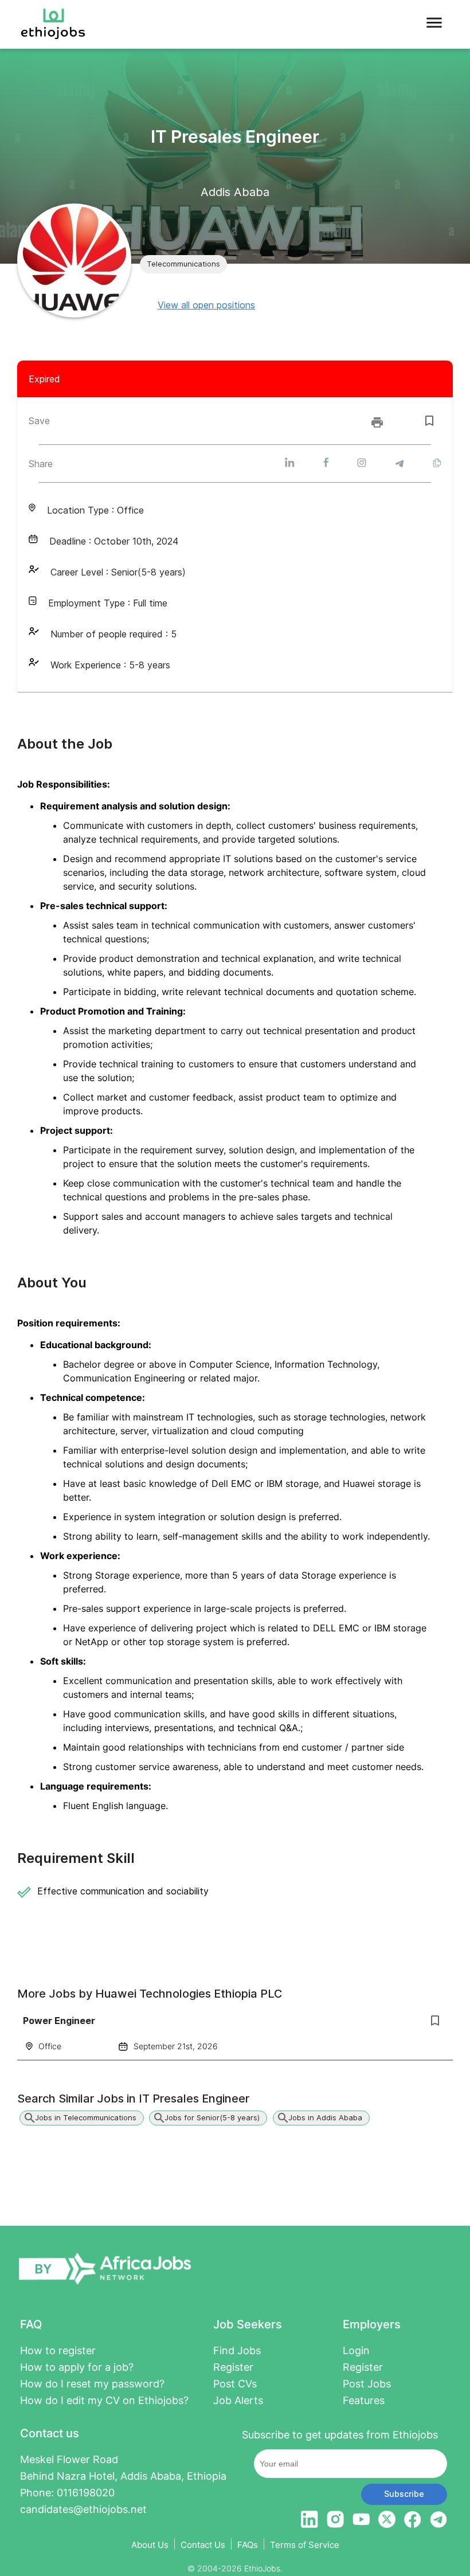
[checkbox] (429, 421)
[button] (183, 264)
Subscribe (404, 2494)
